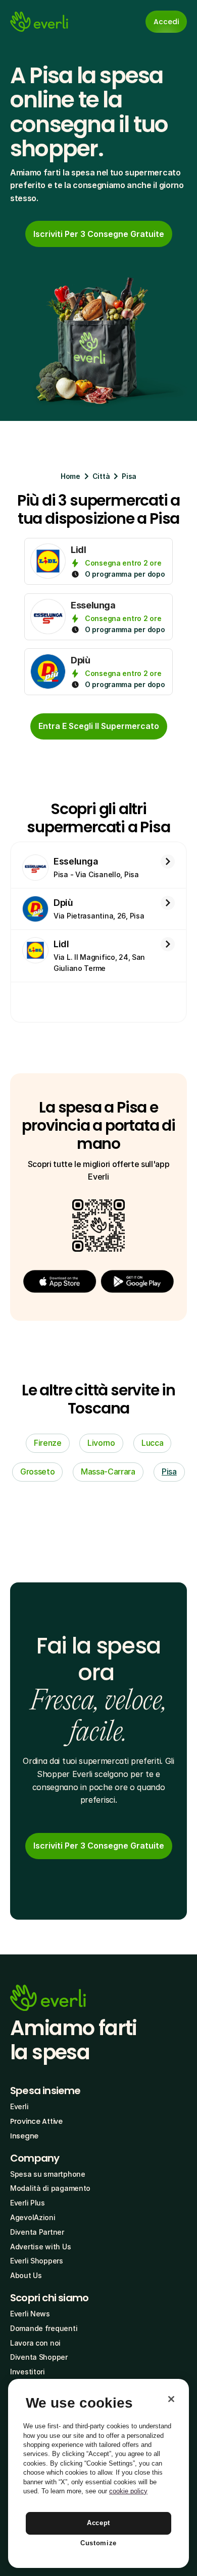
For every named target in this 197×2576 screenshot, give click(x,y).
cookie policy (128, 2491)
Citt (99, 476)
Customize (98, 2543)
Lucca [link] (152, 1443)
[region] (98, 2473)
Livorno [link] (101, 1443)
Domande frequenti (44, 2328)
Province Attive (36, 2121)
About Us (26, 2275)
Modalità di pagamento (50, 2188)
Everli (19, 2106)
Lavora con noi (35, 2343)
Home (70, 476)
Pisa (129, 476)
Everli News (30, 2314)
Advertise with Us (40, 2247)
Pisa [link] (169, 1471)
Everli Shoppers (37, 2261)
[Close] (171, 2399)
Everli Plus (28, 2203)
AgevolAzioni (33, 2217)
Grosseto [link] (37, 1471)
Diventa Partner (37, 2232)
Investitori (28, 2372)
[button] (60, 1281)
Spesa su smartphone (48, 2174)
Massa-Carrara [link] (108, 1471)
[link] (99, 234)
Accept (98, 2523)
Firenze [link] (48, 1443)
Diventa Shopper (39, 2357)
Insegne (24, 2136)
